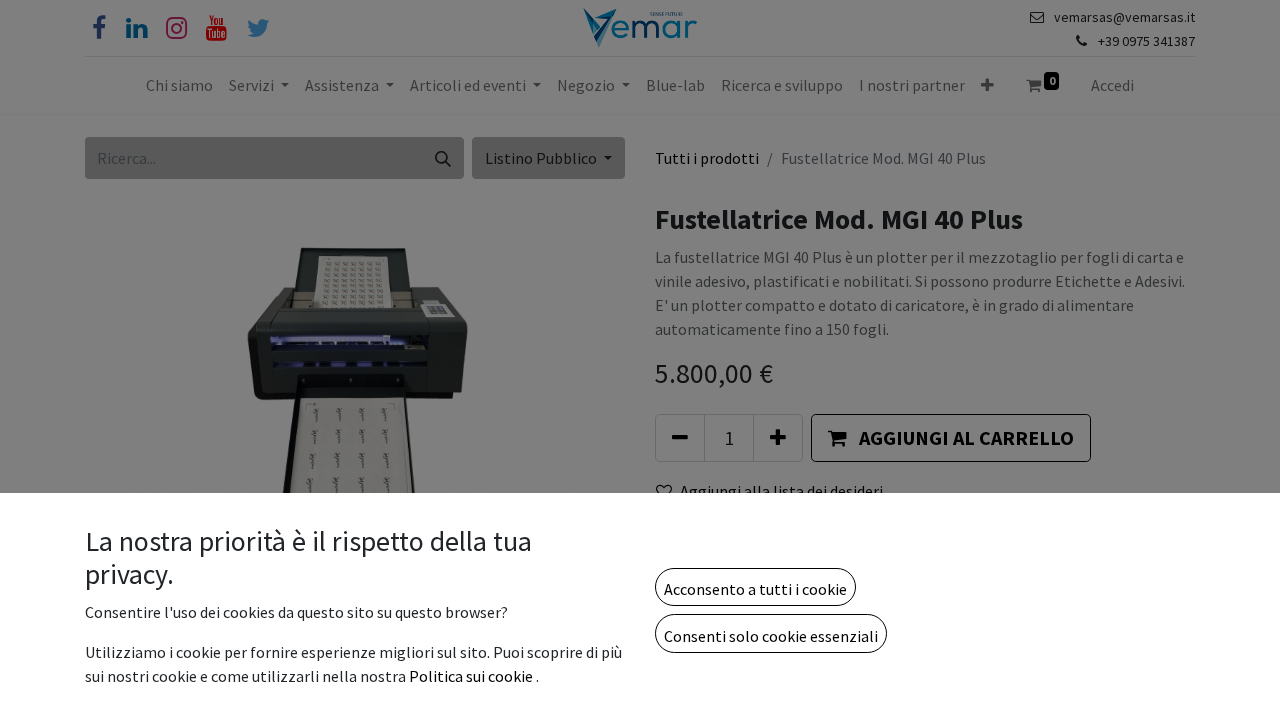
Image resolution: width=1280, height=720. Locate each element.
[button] (755, 587)
